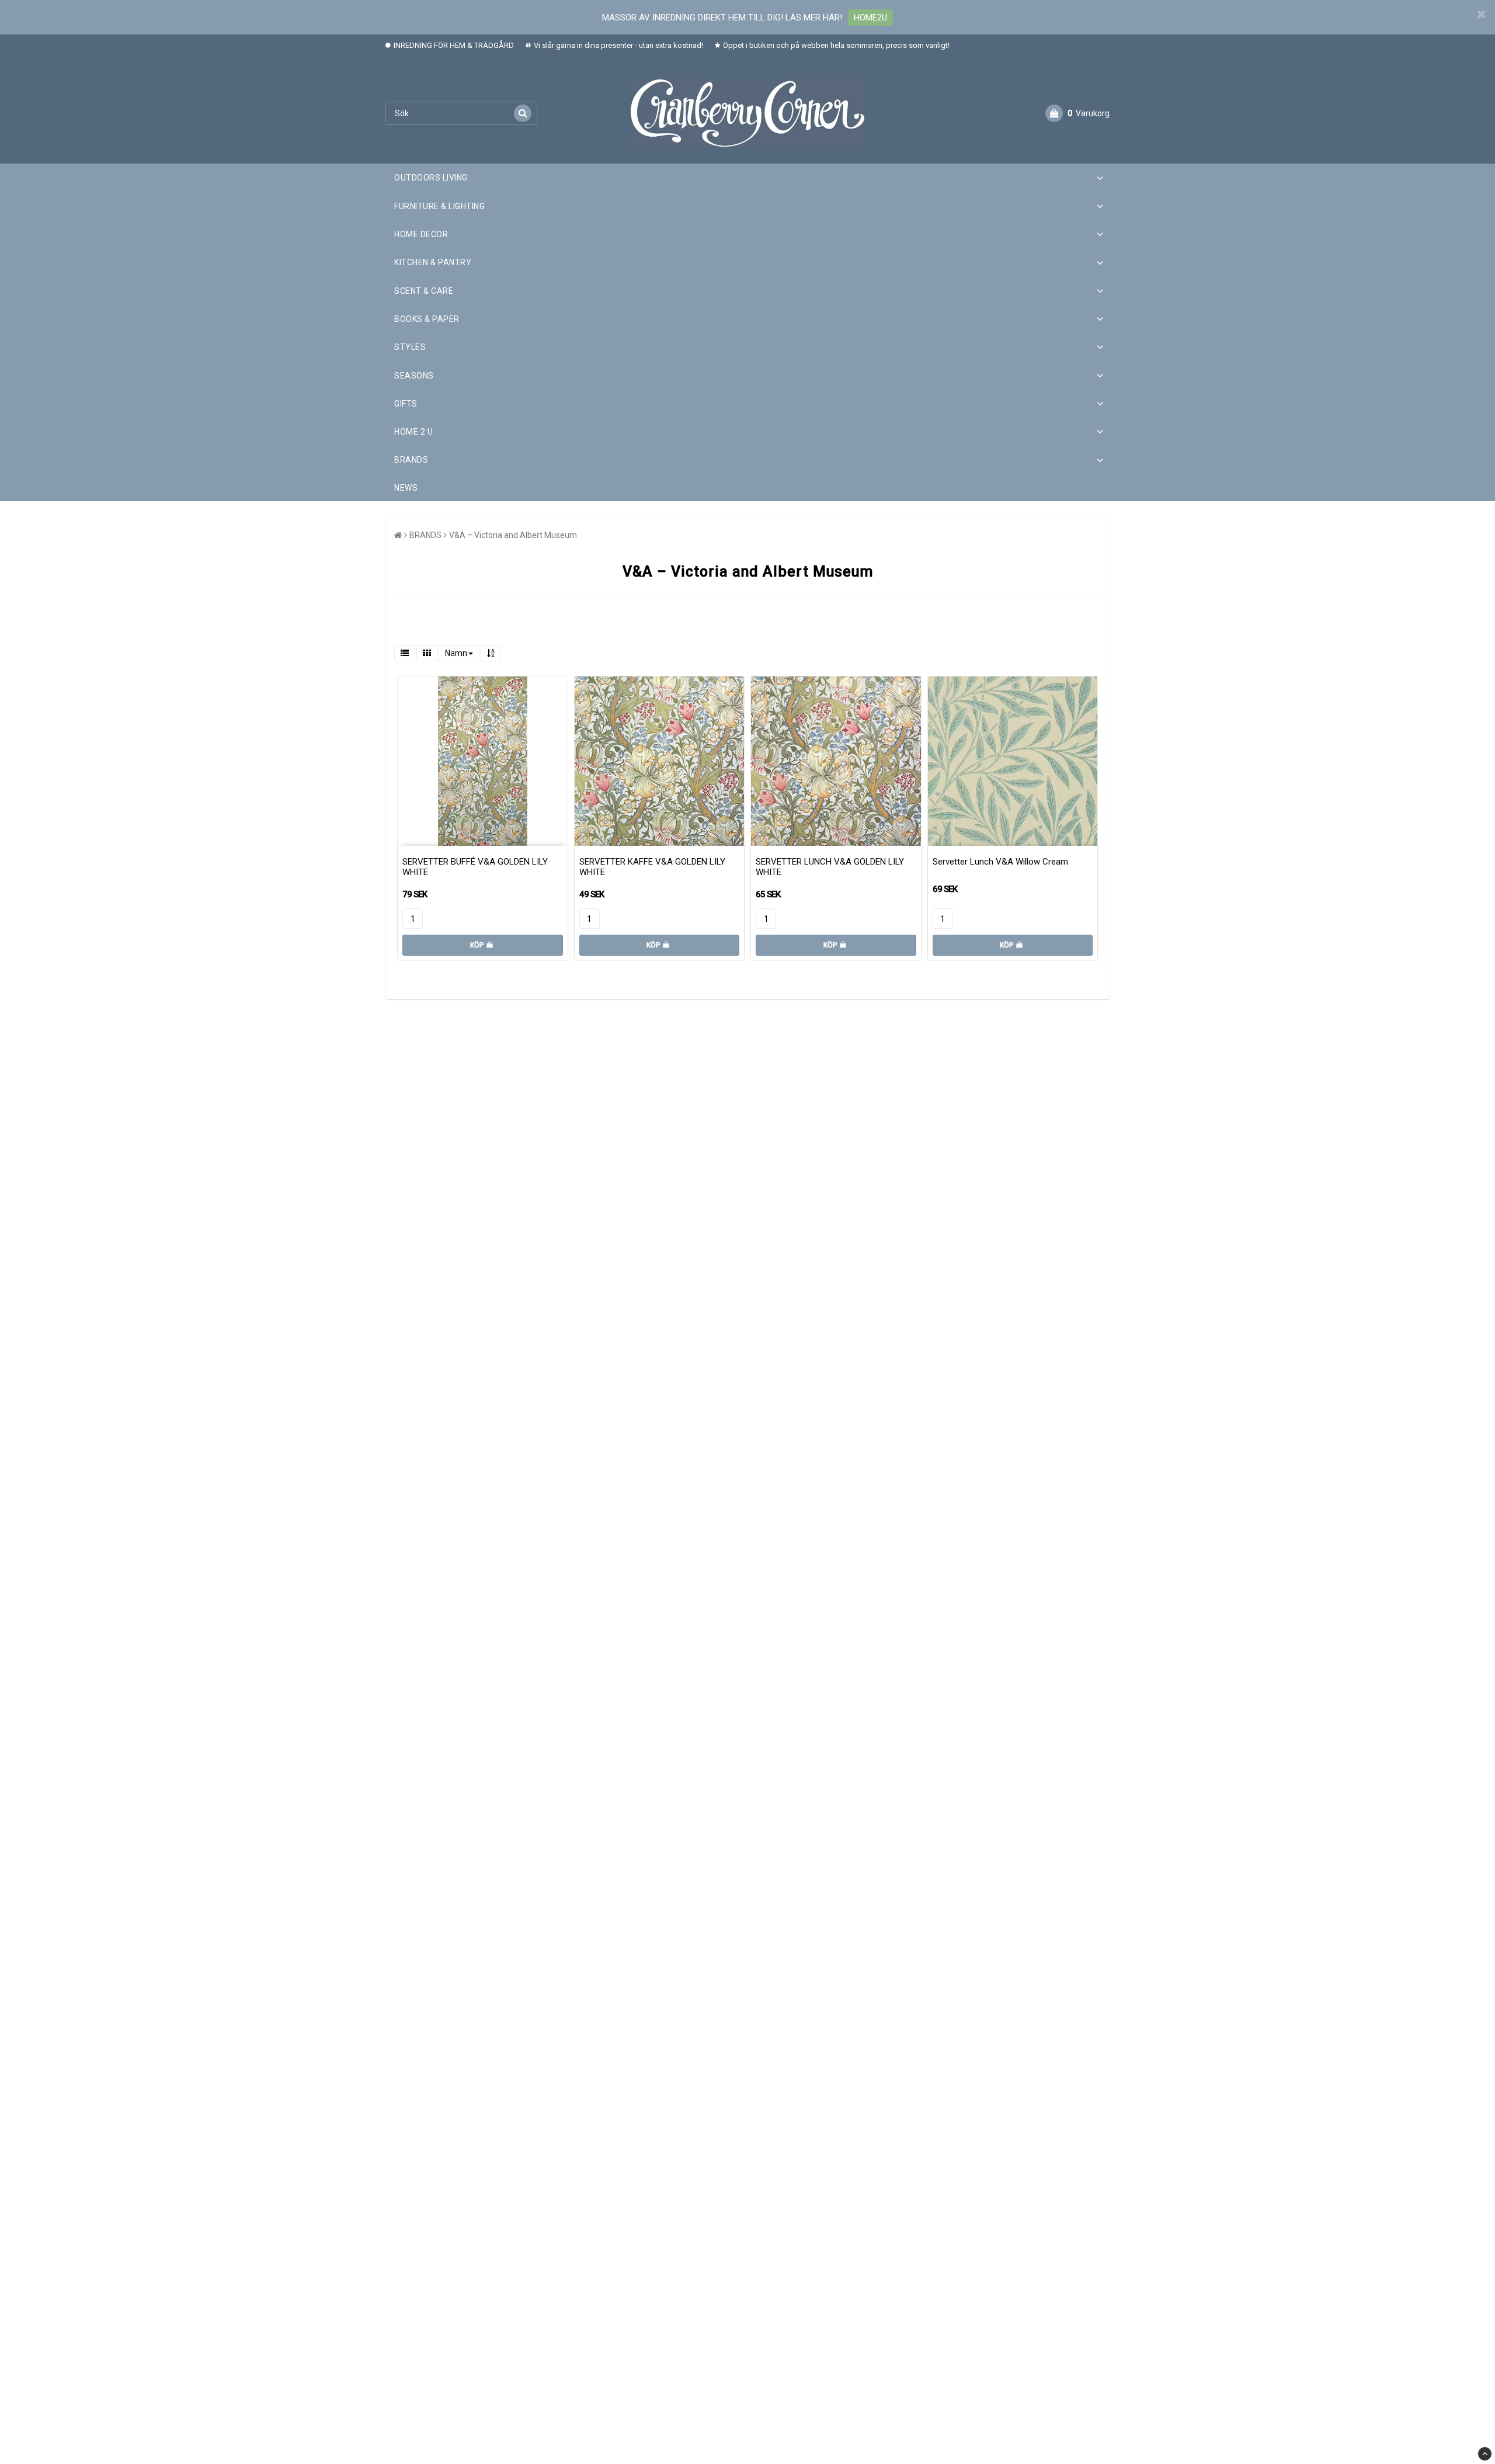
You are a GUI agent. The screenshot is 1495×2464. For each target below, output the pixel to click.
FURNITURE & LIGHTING (439, 206)
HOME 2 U (413, 432)
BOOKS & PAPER (427, 319)
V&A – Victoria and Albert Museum (513, 535)
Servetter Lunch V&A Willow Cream (1000, 862)
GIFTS (406, 404)
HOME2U (870, 18)
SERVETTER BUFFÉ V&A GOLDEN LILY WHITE (475, 867)
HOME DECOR (421, 234)
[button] (1077, 113)
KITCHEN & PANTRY (433, 262)
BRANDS (411, 460)
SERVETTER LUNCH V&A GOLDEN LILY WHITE (830, 867)
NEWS (406, 488)
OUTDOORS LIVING (431, 178)
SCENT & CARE (424, 291)
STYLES (410, 347)
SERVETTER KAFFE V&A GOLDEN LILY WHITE (652, 867)
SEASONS (414, 376)
